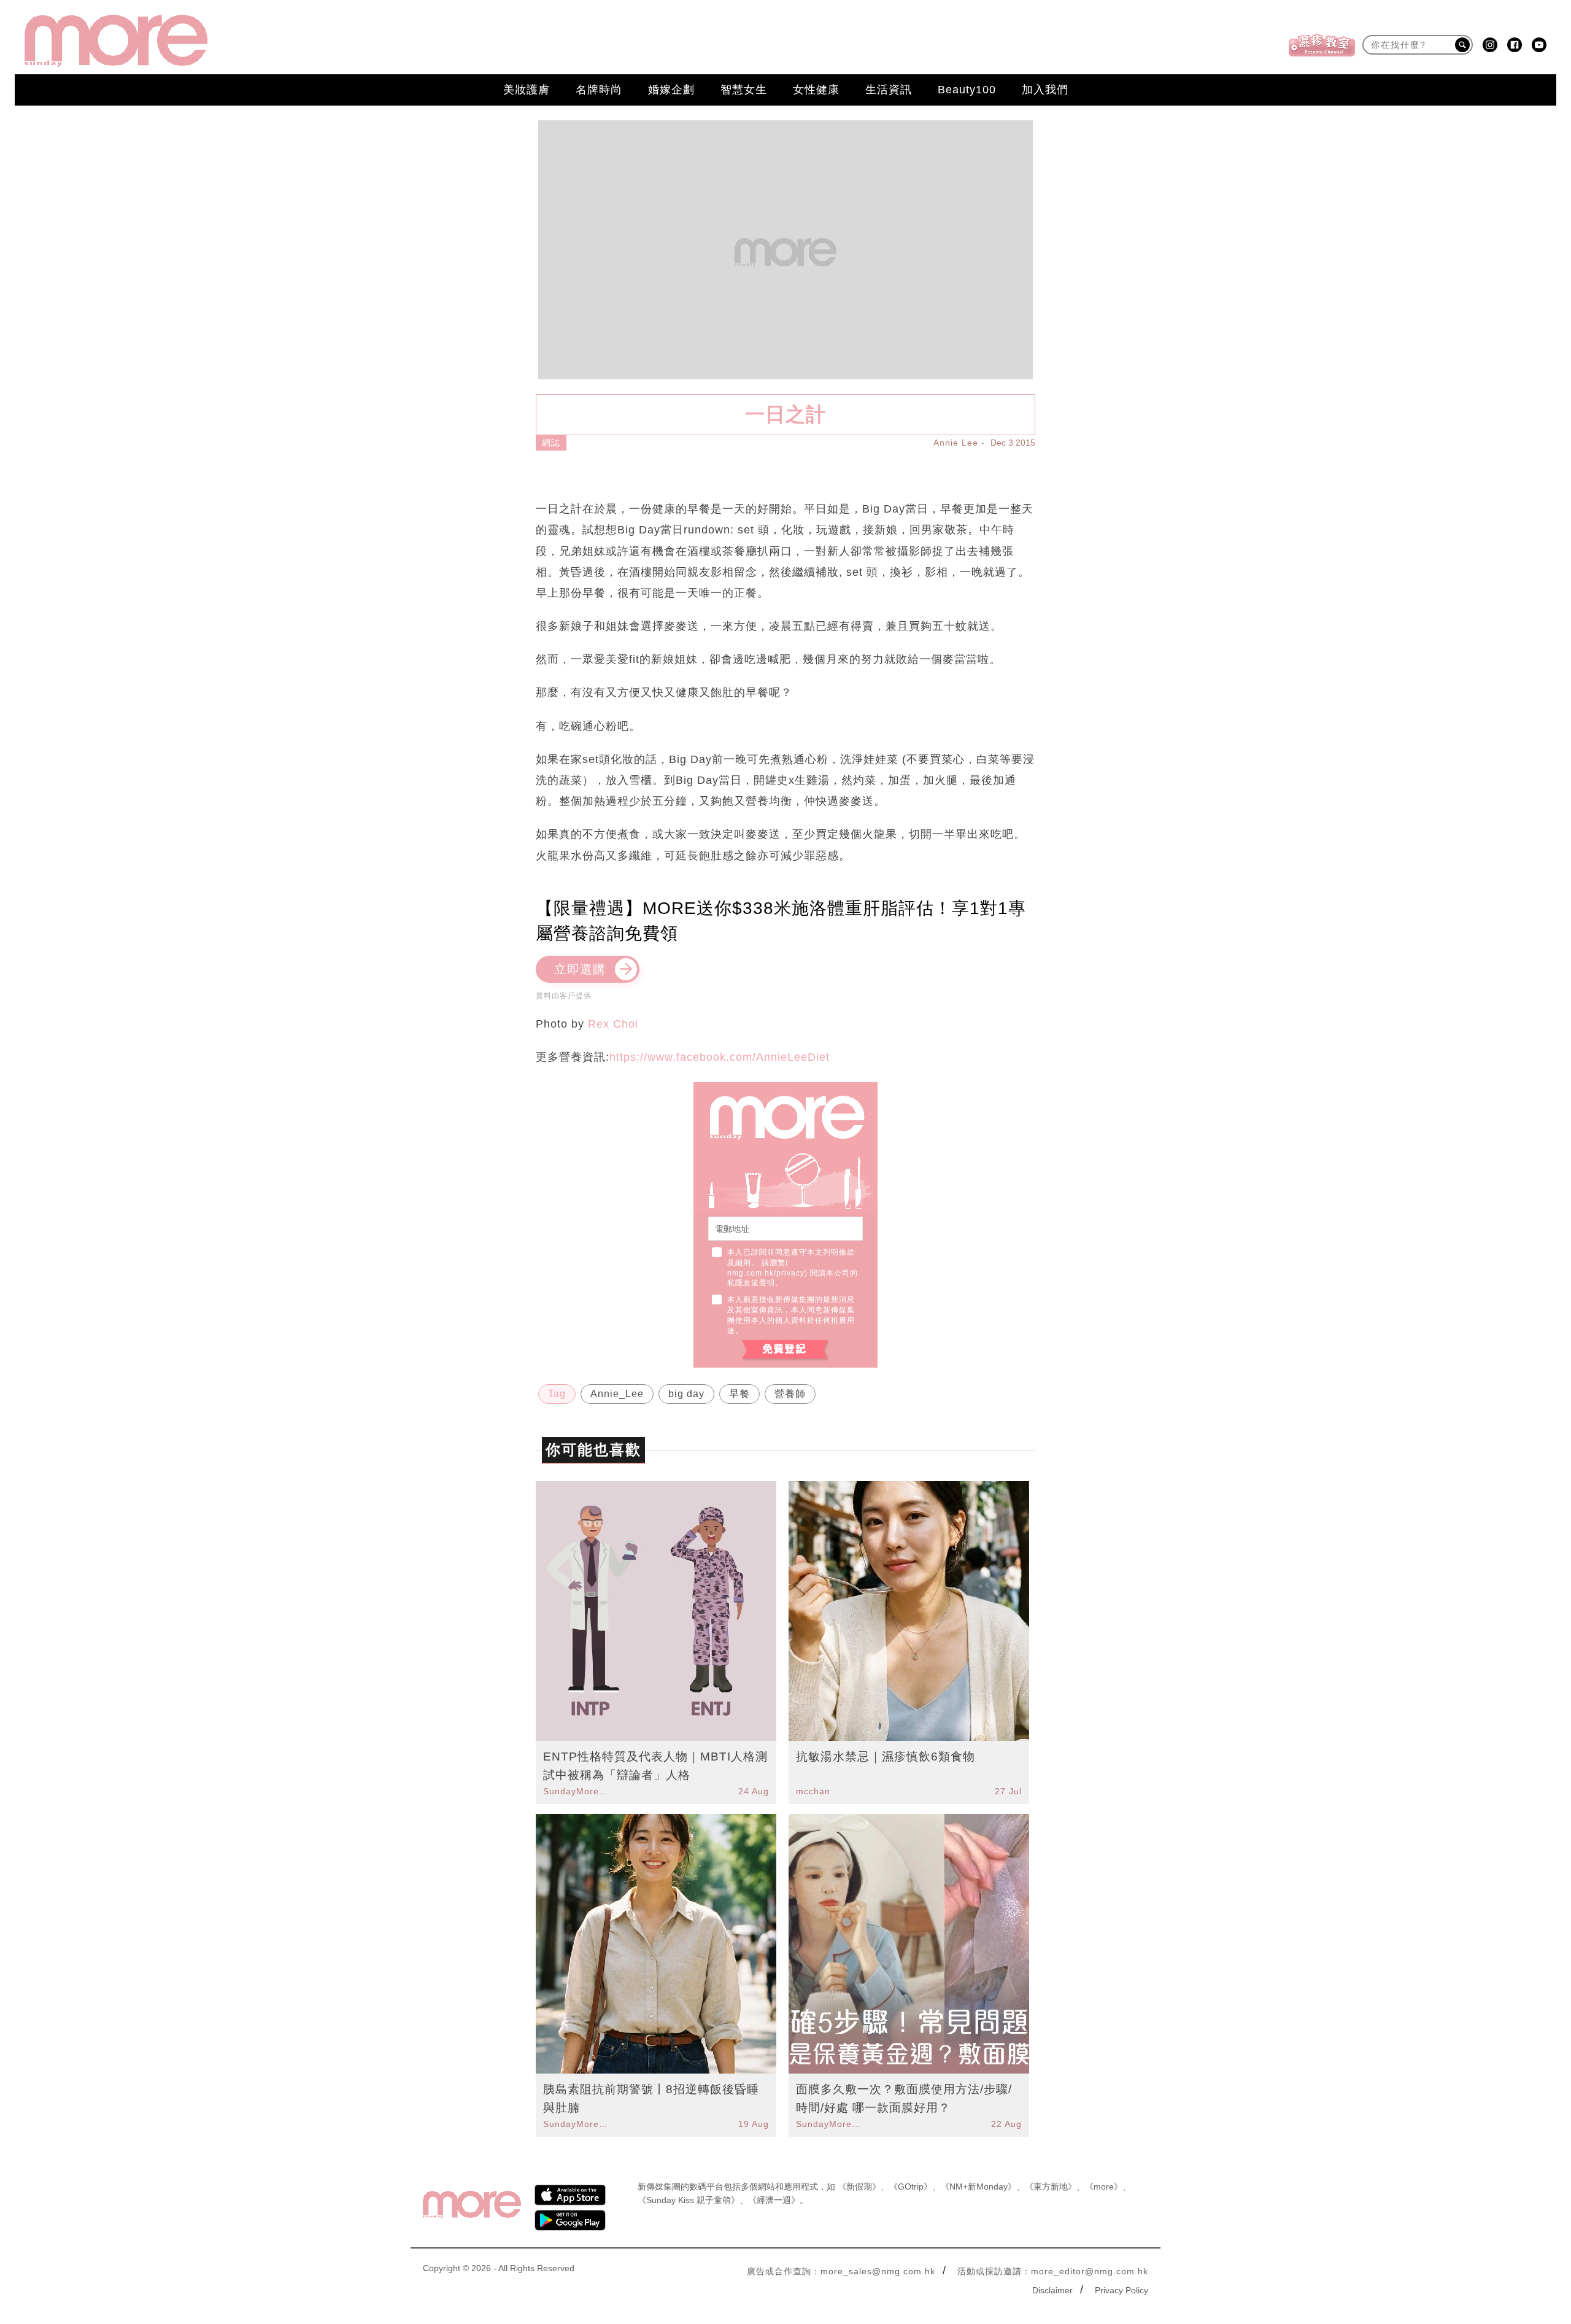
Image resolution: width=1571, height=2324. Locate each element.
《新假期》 (859, 2186)
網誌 (551, 443)
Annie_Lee (617, 1394)
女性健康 (816, 90)
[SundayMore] (116, 41)
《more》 (1104, 2186)
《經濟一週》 (774, 2200)
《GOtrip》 (911, 2186)
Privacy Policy (1121, 2290)
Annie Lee (956, 443)
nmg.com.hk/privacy (766, 1273)
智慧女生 (744, 90)
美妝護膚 (527, 90)
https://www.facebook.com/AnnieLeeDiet (720, 1057)
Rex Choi (613, 1024)
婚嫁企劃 (671, 90)
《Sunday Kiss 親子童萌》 (689, 2200)
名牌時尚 (599, 90)
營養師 (790, 1394)
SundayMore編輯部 (577, 1791)
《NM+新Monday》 (978, 2186)
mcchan (813, 1791)
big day (686, 1394)
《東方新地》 (1051, 2186)
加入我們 (1045, 90)
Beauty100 (967, 90)
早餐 (739, 1394)
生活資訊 (889, 90)
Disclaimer (1052, 2290)
